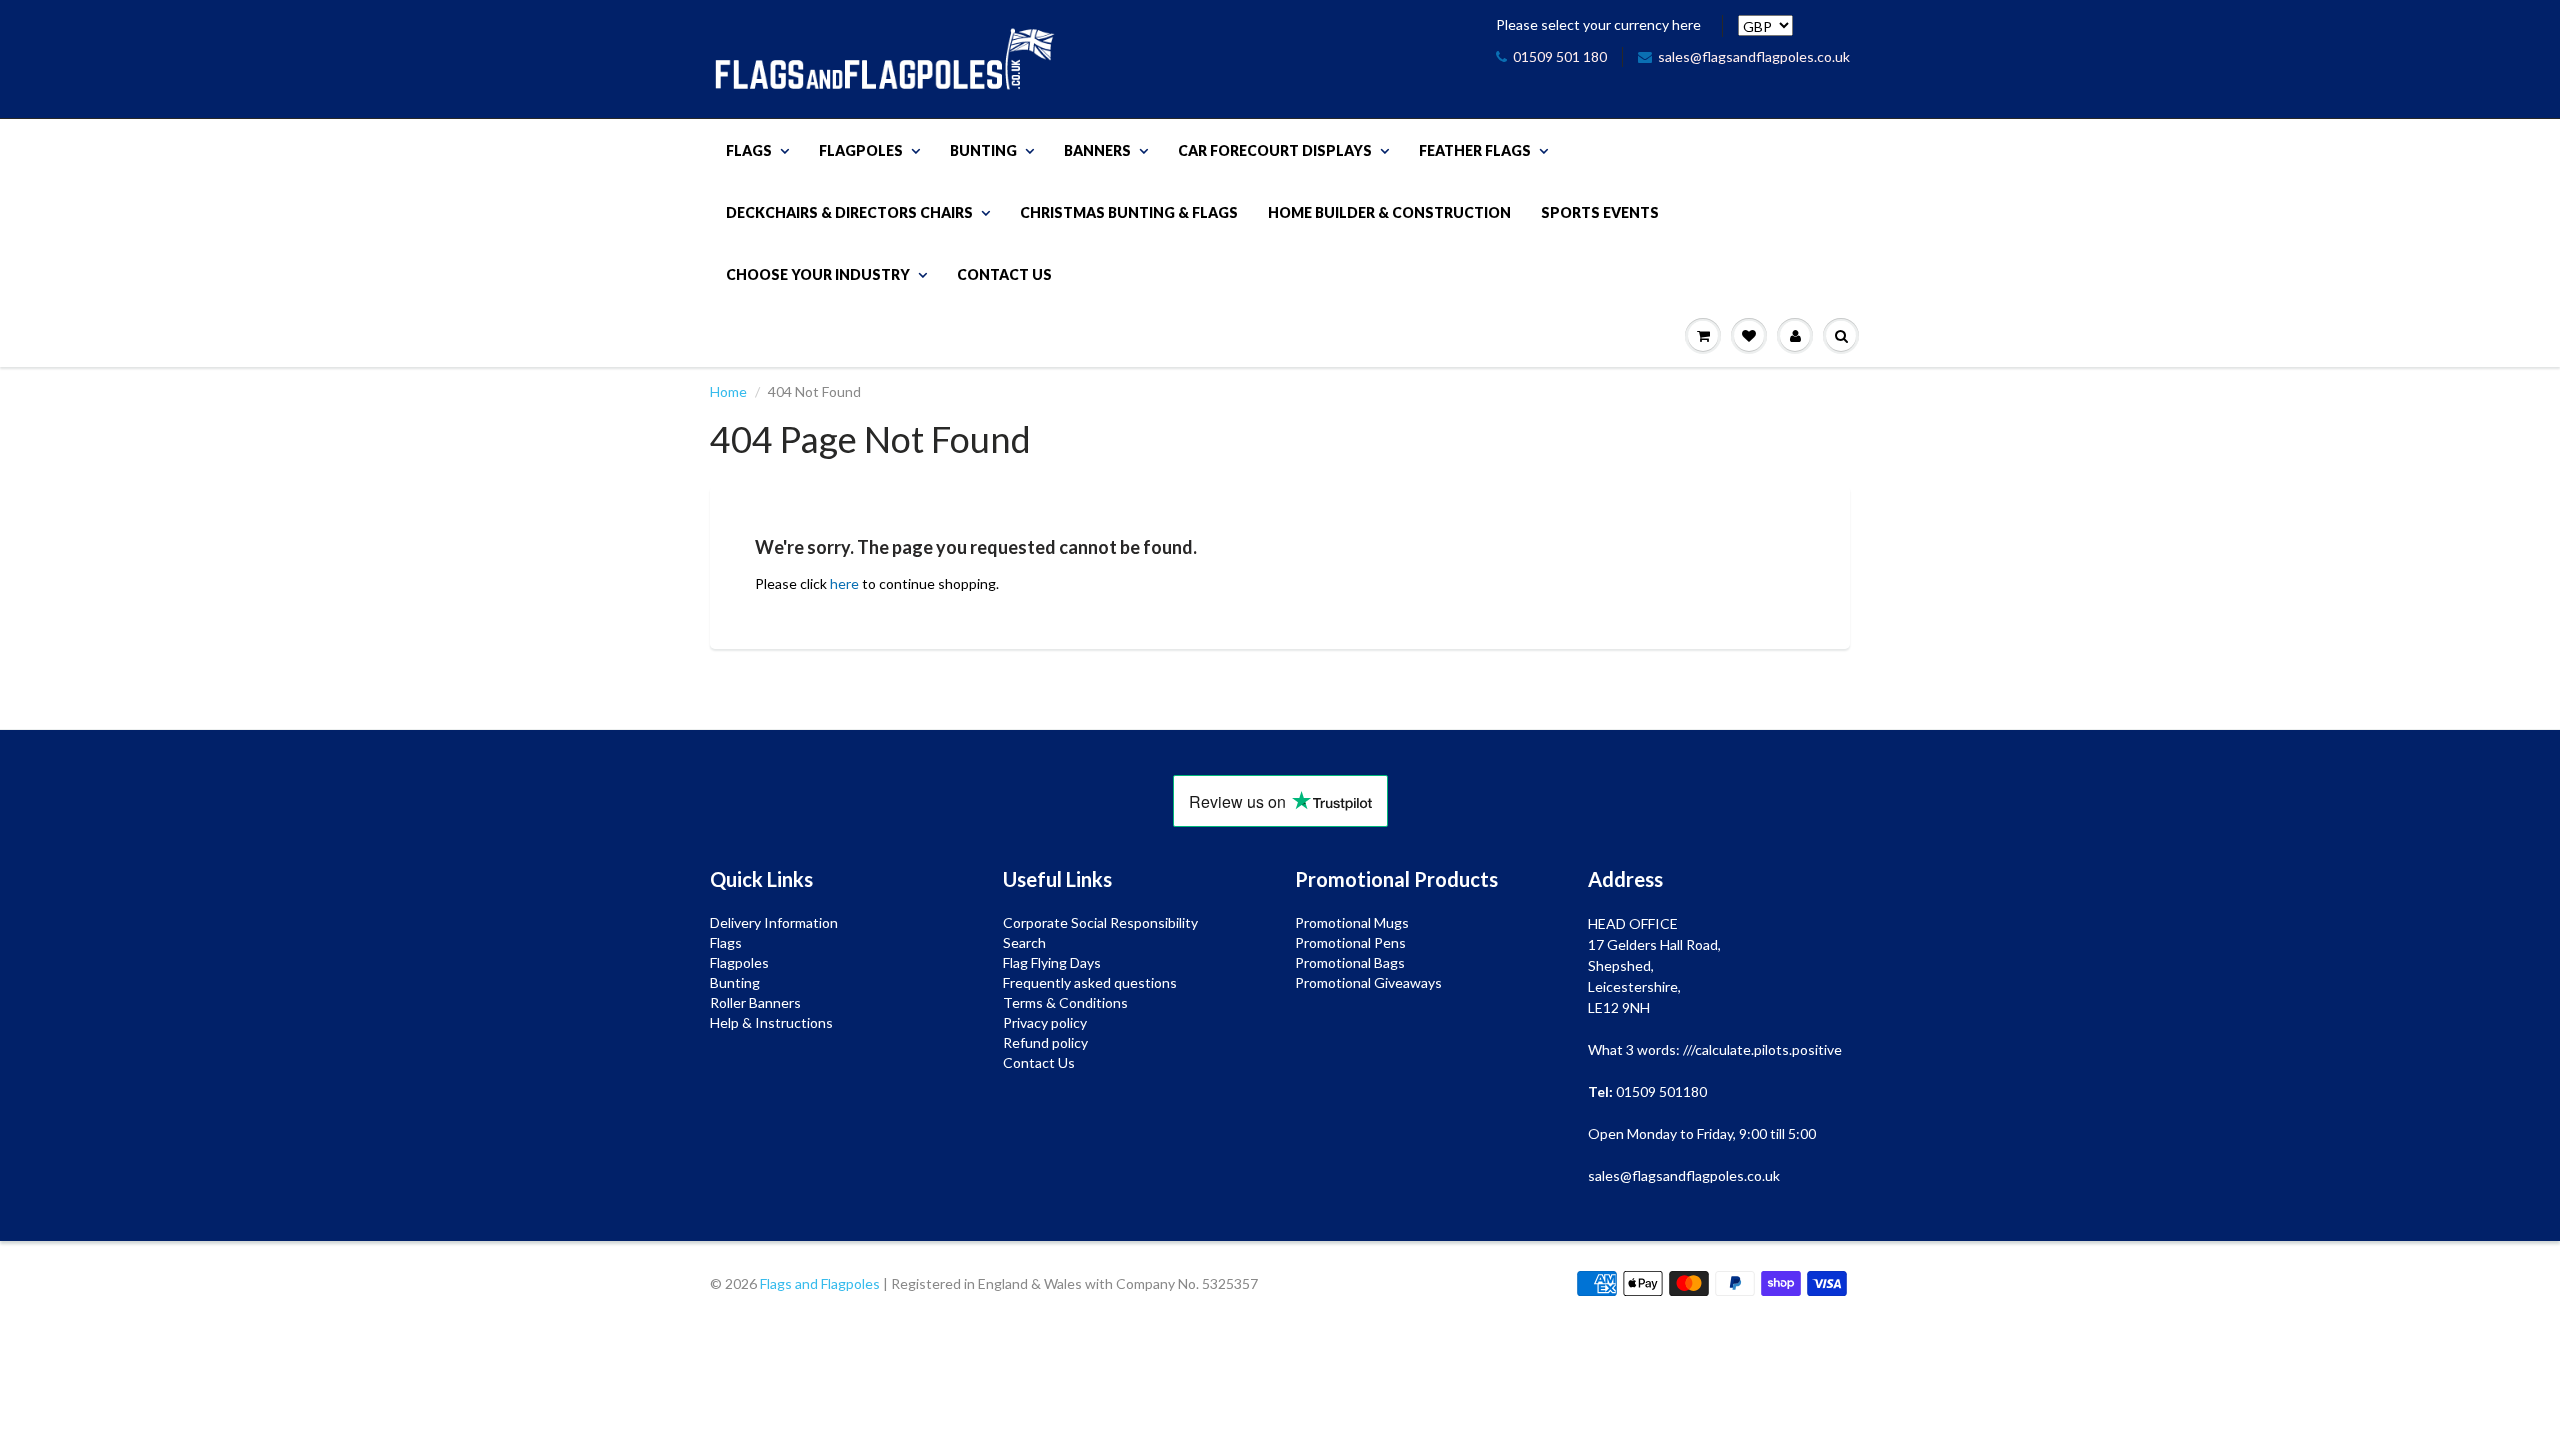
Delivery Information (774, 922)
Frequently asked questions (1090, 982)
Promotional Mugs (1352, 922)
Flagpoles (861, 150)
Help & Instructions (771, 1022)
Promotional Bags (1350, 962)
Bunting (983, 150)
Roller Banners (755, 1002)
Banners (1097, 150)
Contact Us (1004, 274)
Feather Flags (1475, 150)
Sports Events (1600, 212)
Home (728, 391)
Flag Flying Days (1052, 962)
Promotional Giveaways (1368, 982)
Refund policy (1045, 1042)
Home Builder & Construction (1389, 212)
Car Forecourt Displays (1275, 150)
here (844, 583)
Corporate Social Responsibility (1100, 922)
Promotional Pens (1350, 942)
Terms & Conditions (1065, 1002)
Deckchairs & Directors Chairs (849, 212)
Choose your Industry (818, 274)
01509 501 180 (1560, 56)
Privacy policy (1045, 1022)
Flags (749, 150)
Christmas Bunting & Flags (1129, 212)
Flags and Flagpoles (820, 1283)
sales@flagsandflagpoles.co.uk (1754, 56)
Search (1024, 942)
